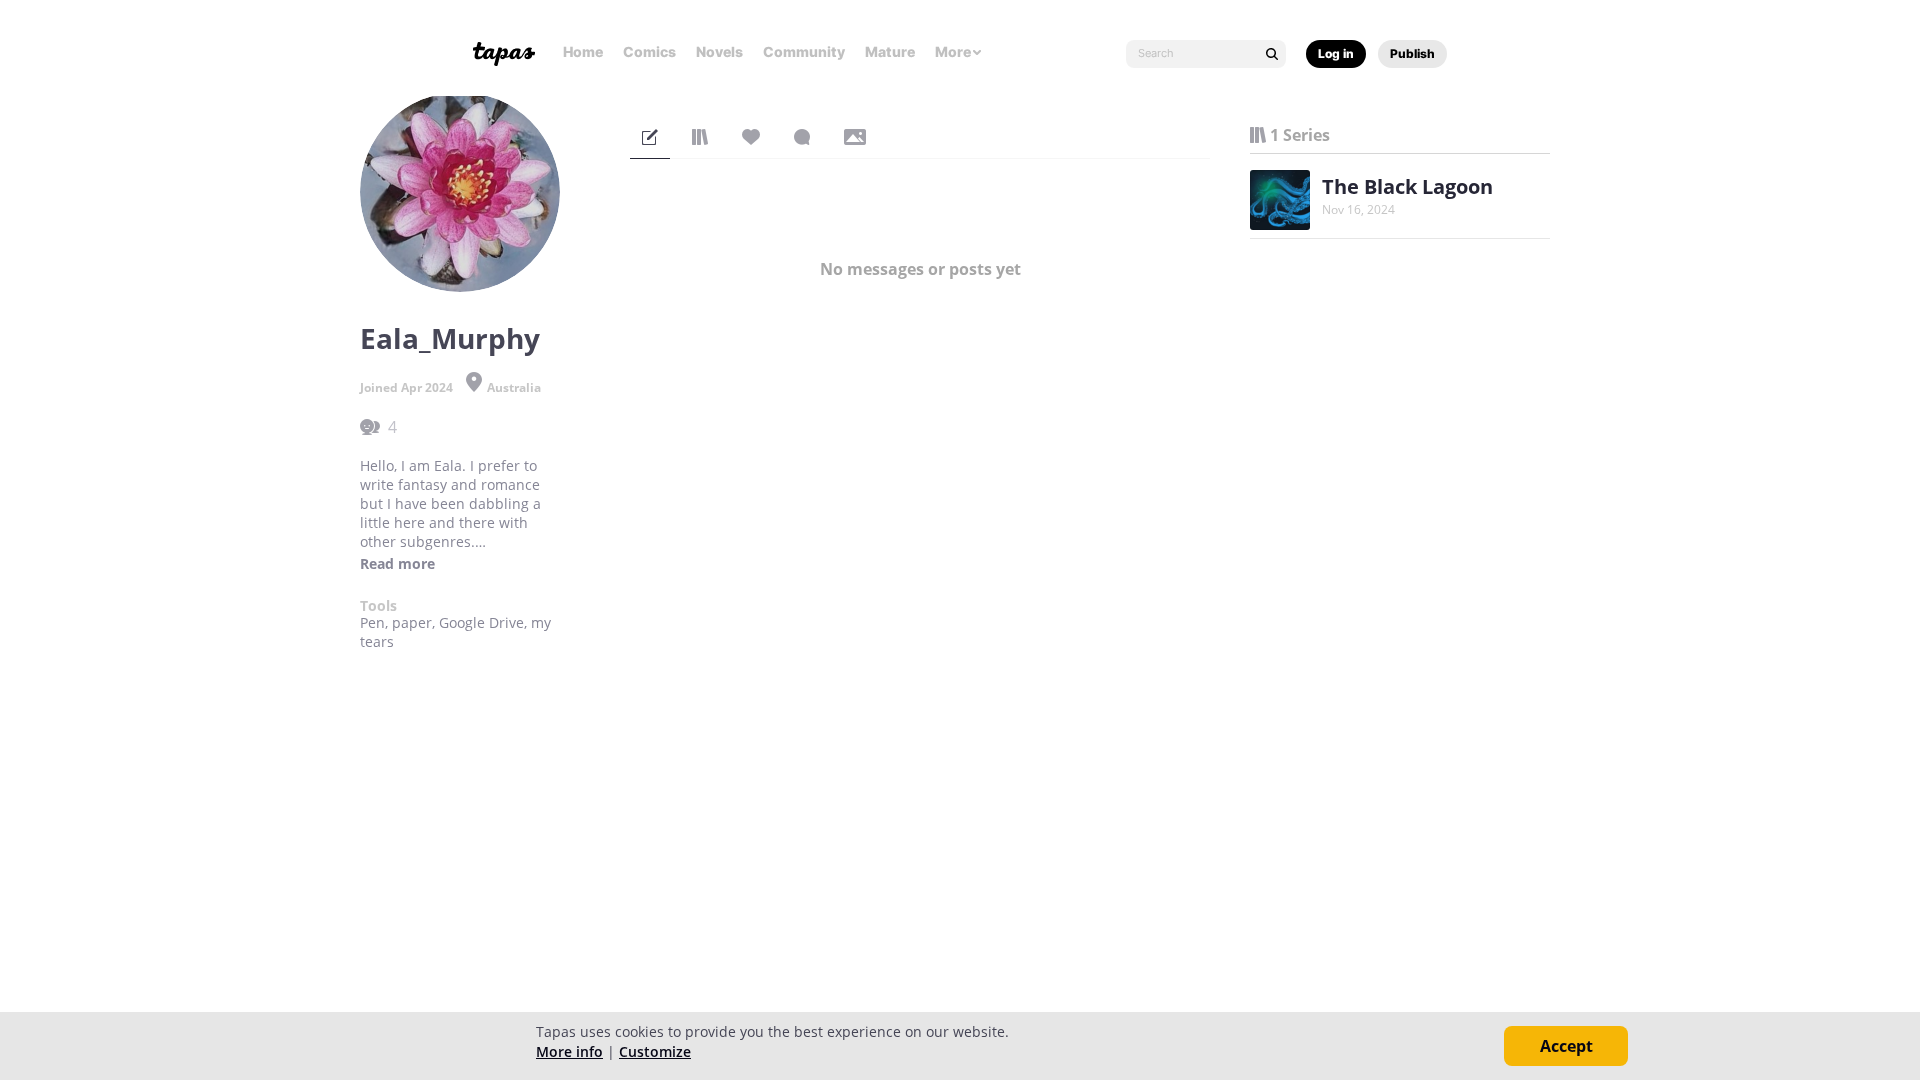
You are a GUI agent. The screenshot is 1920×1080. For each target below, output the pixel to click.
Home (583, 51)
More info (569, 1051)
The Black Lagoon (1407, 186)
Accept (1566, 1046)
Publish (1412, 53)
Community (804, 51)
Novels (719, 51)
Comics (649, 51)
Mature (890, 51)
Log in (1336, 53)
